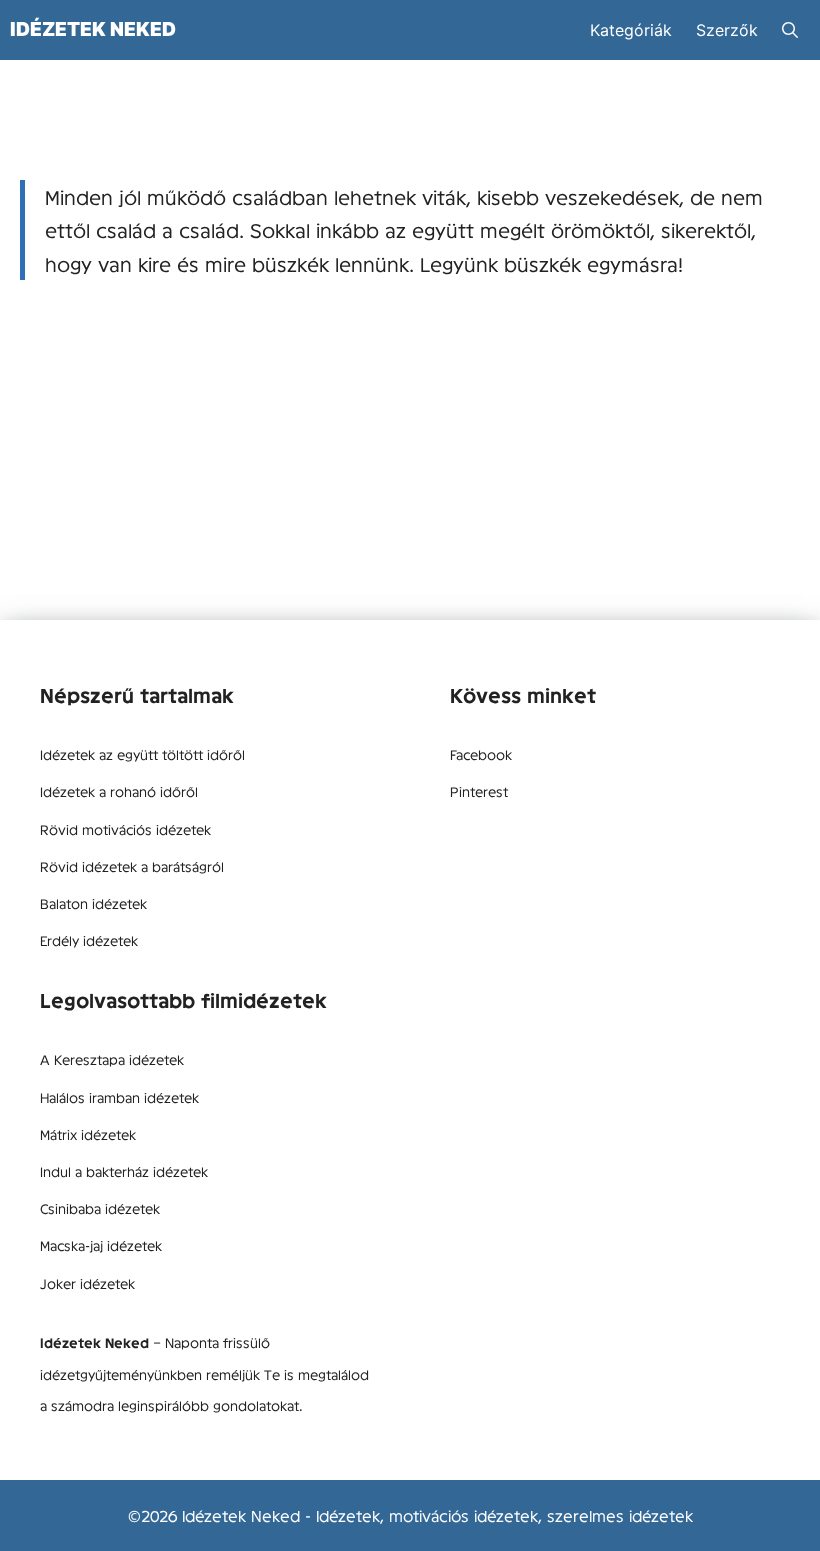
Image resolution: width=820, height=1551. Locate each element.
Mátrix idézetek (88, 1134)
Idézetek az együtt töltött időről (142, 754)
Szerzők (727, 30)
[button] (790, 30)
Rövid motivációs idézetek (125, 829)
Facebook (481, 754)
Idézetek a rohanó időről (119, 791)
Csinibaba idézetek (100, 1208)
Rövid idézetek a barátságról (132, 866)
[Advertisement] (410, 460)
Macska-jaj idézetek (101, 1245)
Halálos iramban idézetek (119, 1097)
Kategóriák (631, 30)
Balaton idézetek (93, 903)
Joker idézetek (87, 1283)
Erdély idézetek (89, 940)
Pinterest (479, 791)
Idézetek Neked (93, 29)
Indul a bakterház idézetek (124, 1171)
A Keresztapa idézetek (112, 1059)
